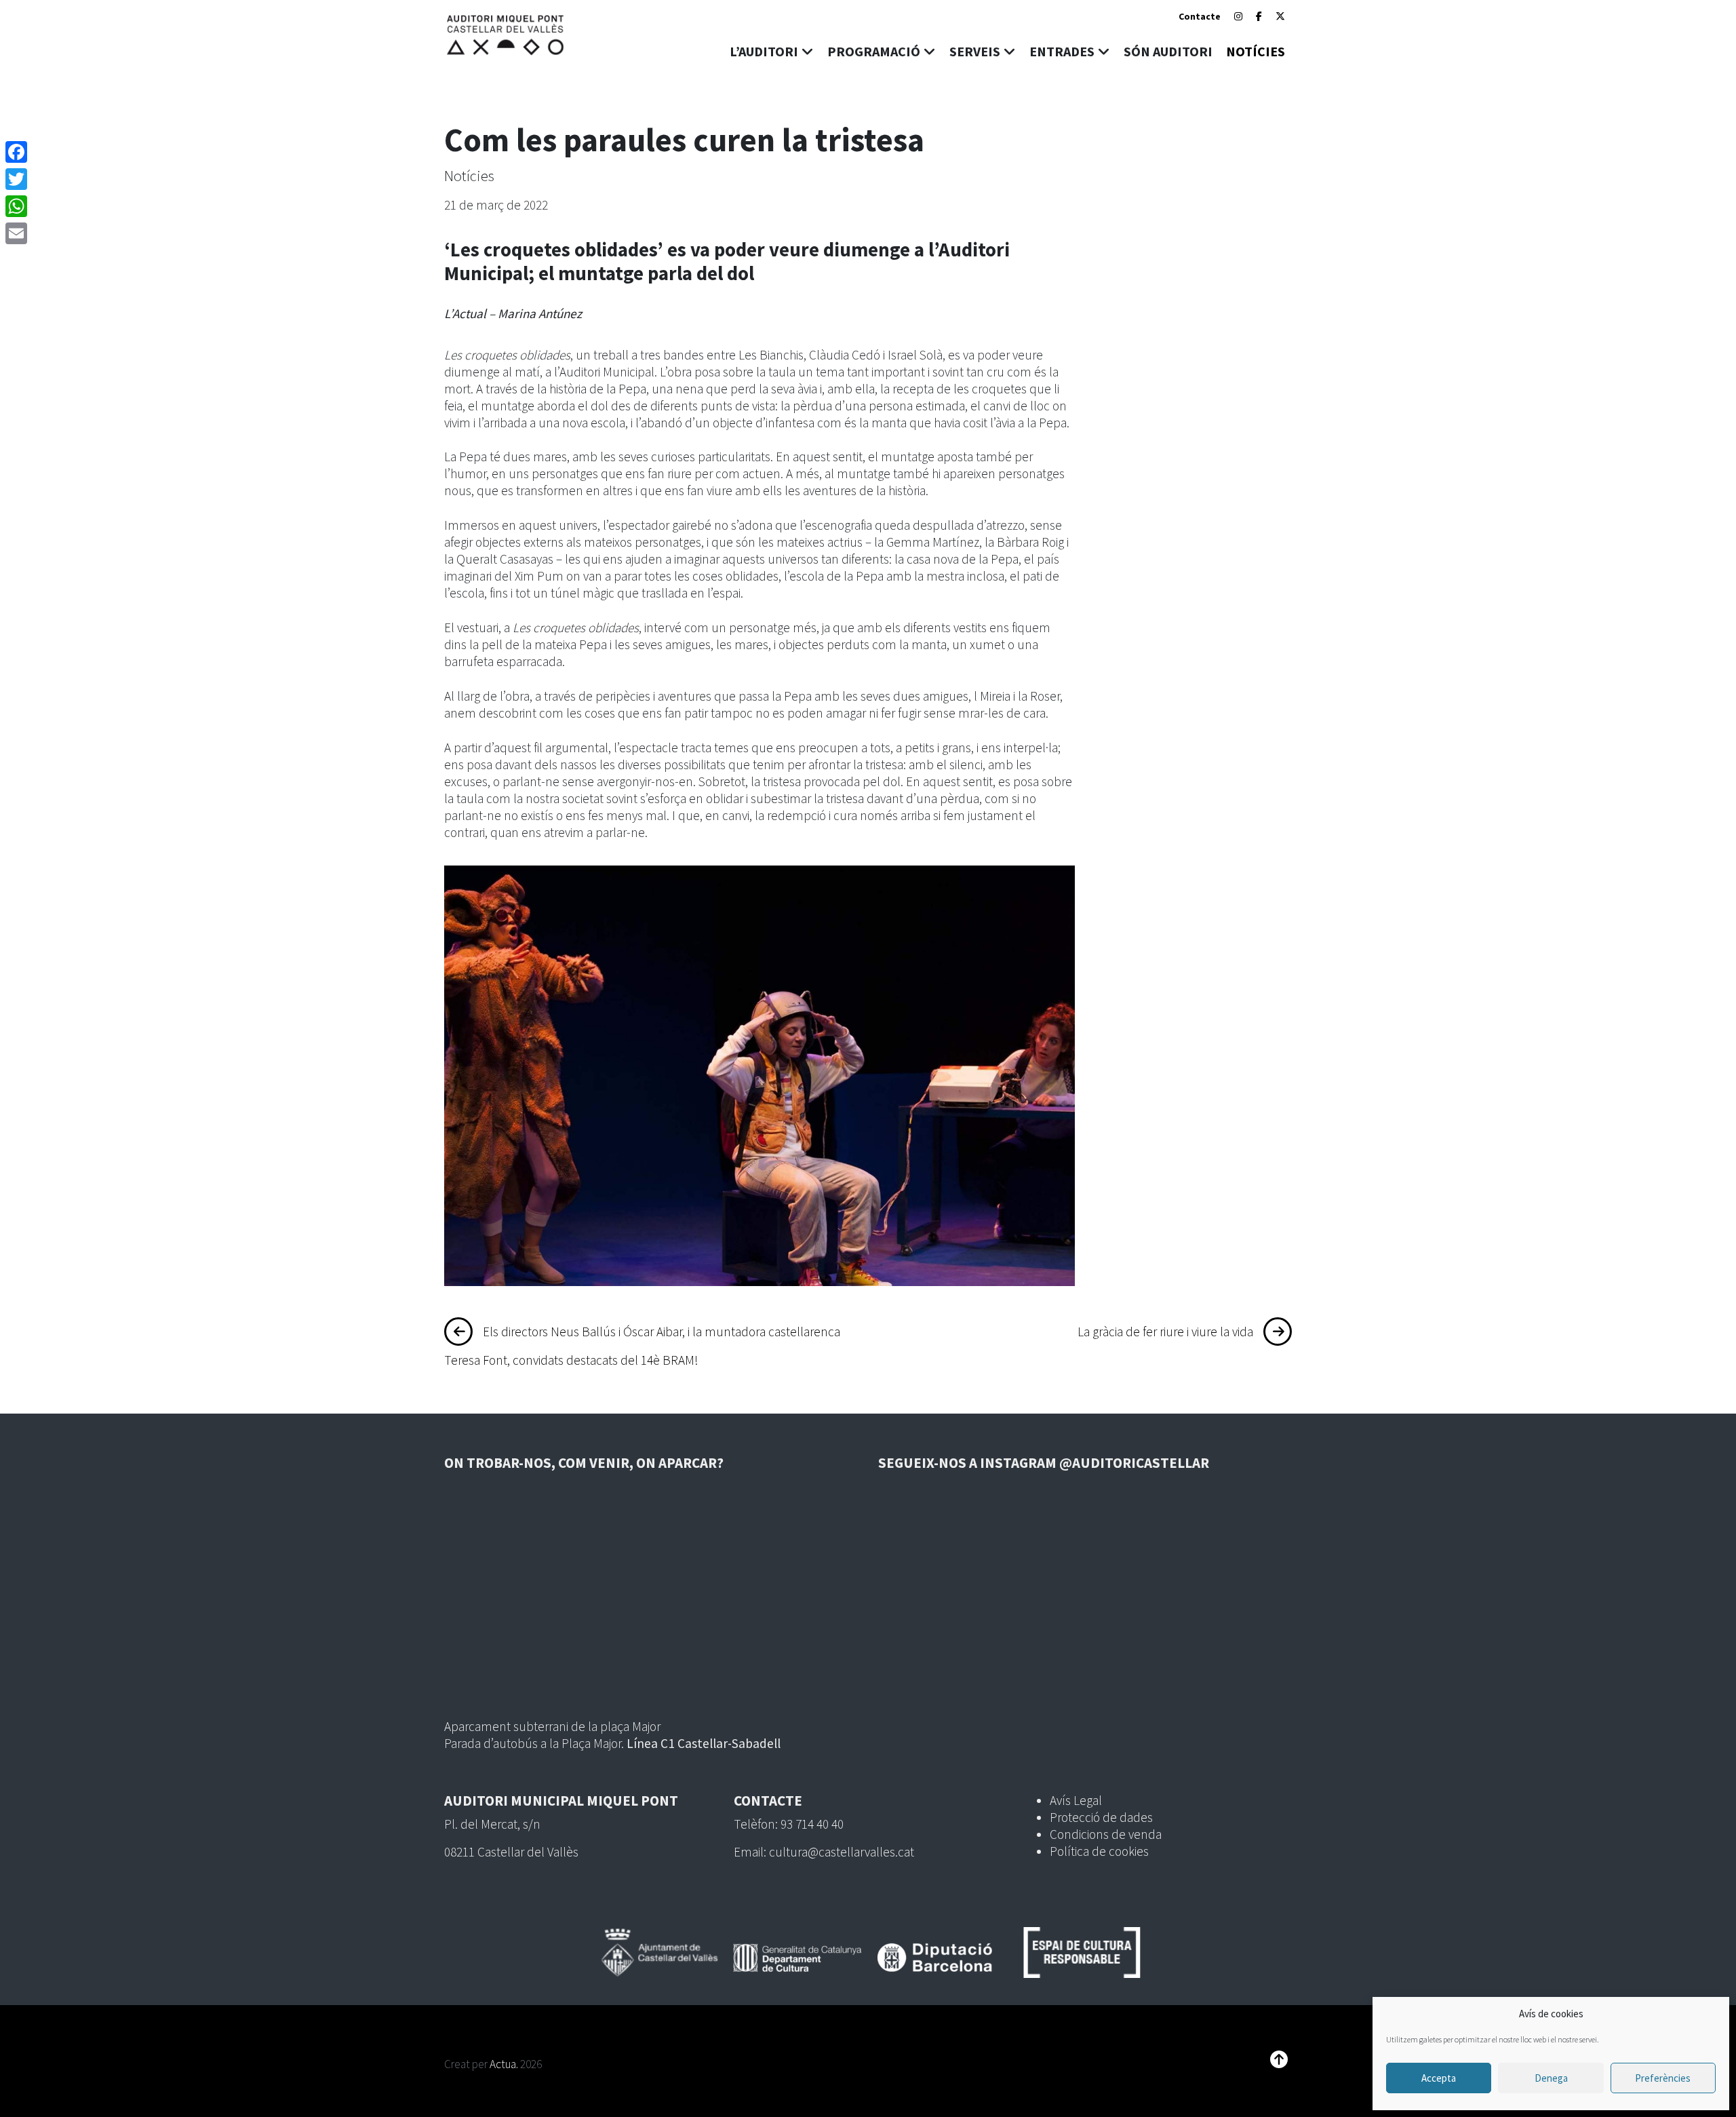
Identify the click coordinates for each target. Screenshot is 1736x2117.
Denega (1551, 2078)
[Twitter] (16, 179)
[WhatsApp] (16, 206)
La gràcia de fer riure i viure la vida (1165, 1332)
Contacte (1200, 16)
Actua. (504, 2064)
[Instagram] (1238, 16)
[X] (1280, 16)
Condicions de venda (1106, 1834)
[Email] (16, 233)
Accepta (1439, 2078)
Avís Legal (1076, 1800)
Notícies (469, 176)
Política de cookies (1099, 1851)
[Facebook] (1259, 16)
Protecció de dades (1101, 1817)
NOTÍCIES (1256, 51)
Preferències (1663, 2078)
